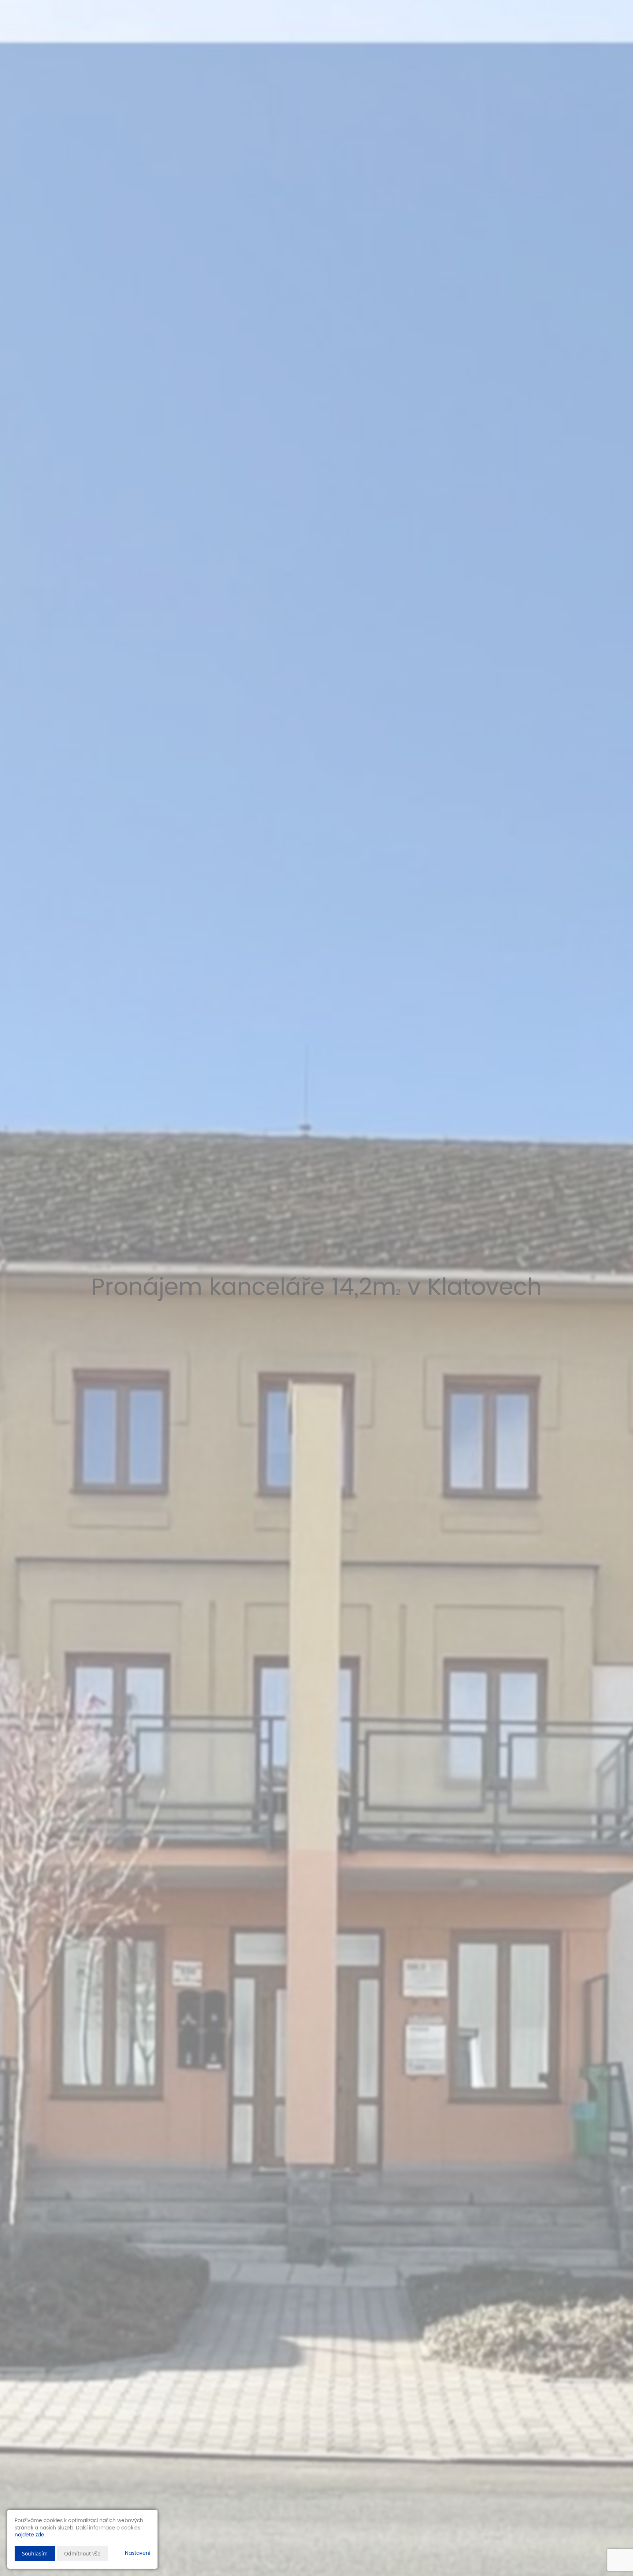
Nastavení (138, 2553)
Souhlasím (35, 2553)
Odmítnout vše (82, 2553)
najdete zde (29, 2535)
